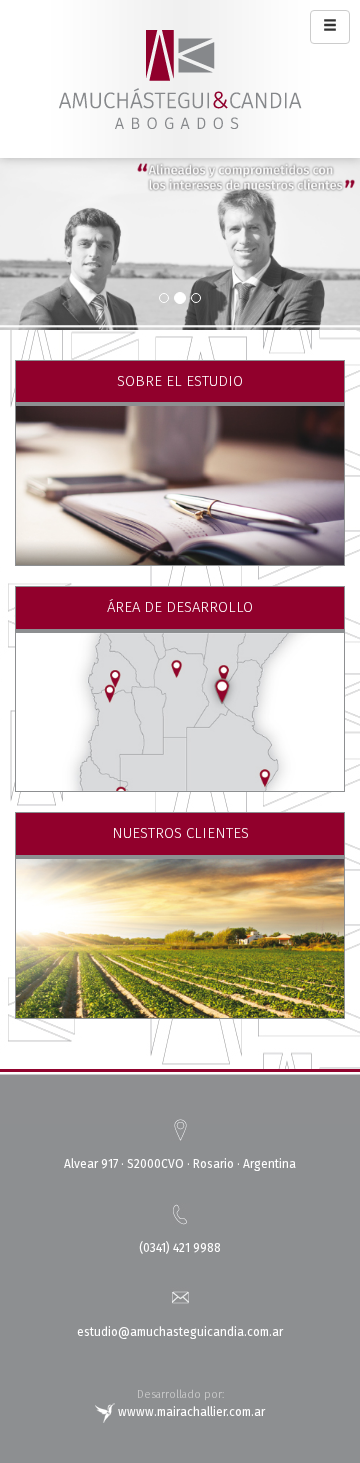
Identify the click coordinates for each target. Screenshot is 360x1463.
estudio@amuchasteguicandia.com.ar (180, 1332)
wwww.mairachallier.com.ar (190, 1412)
